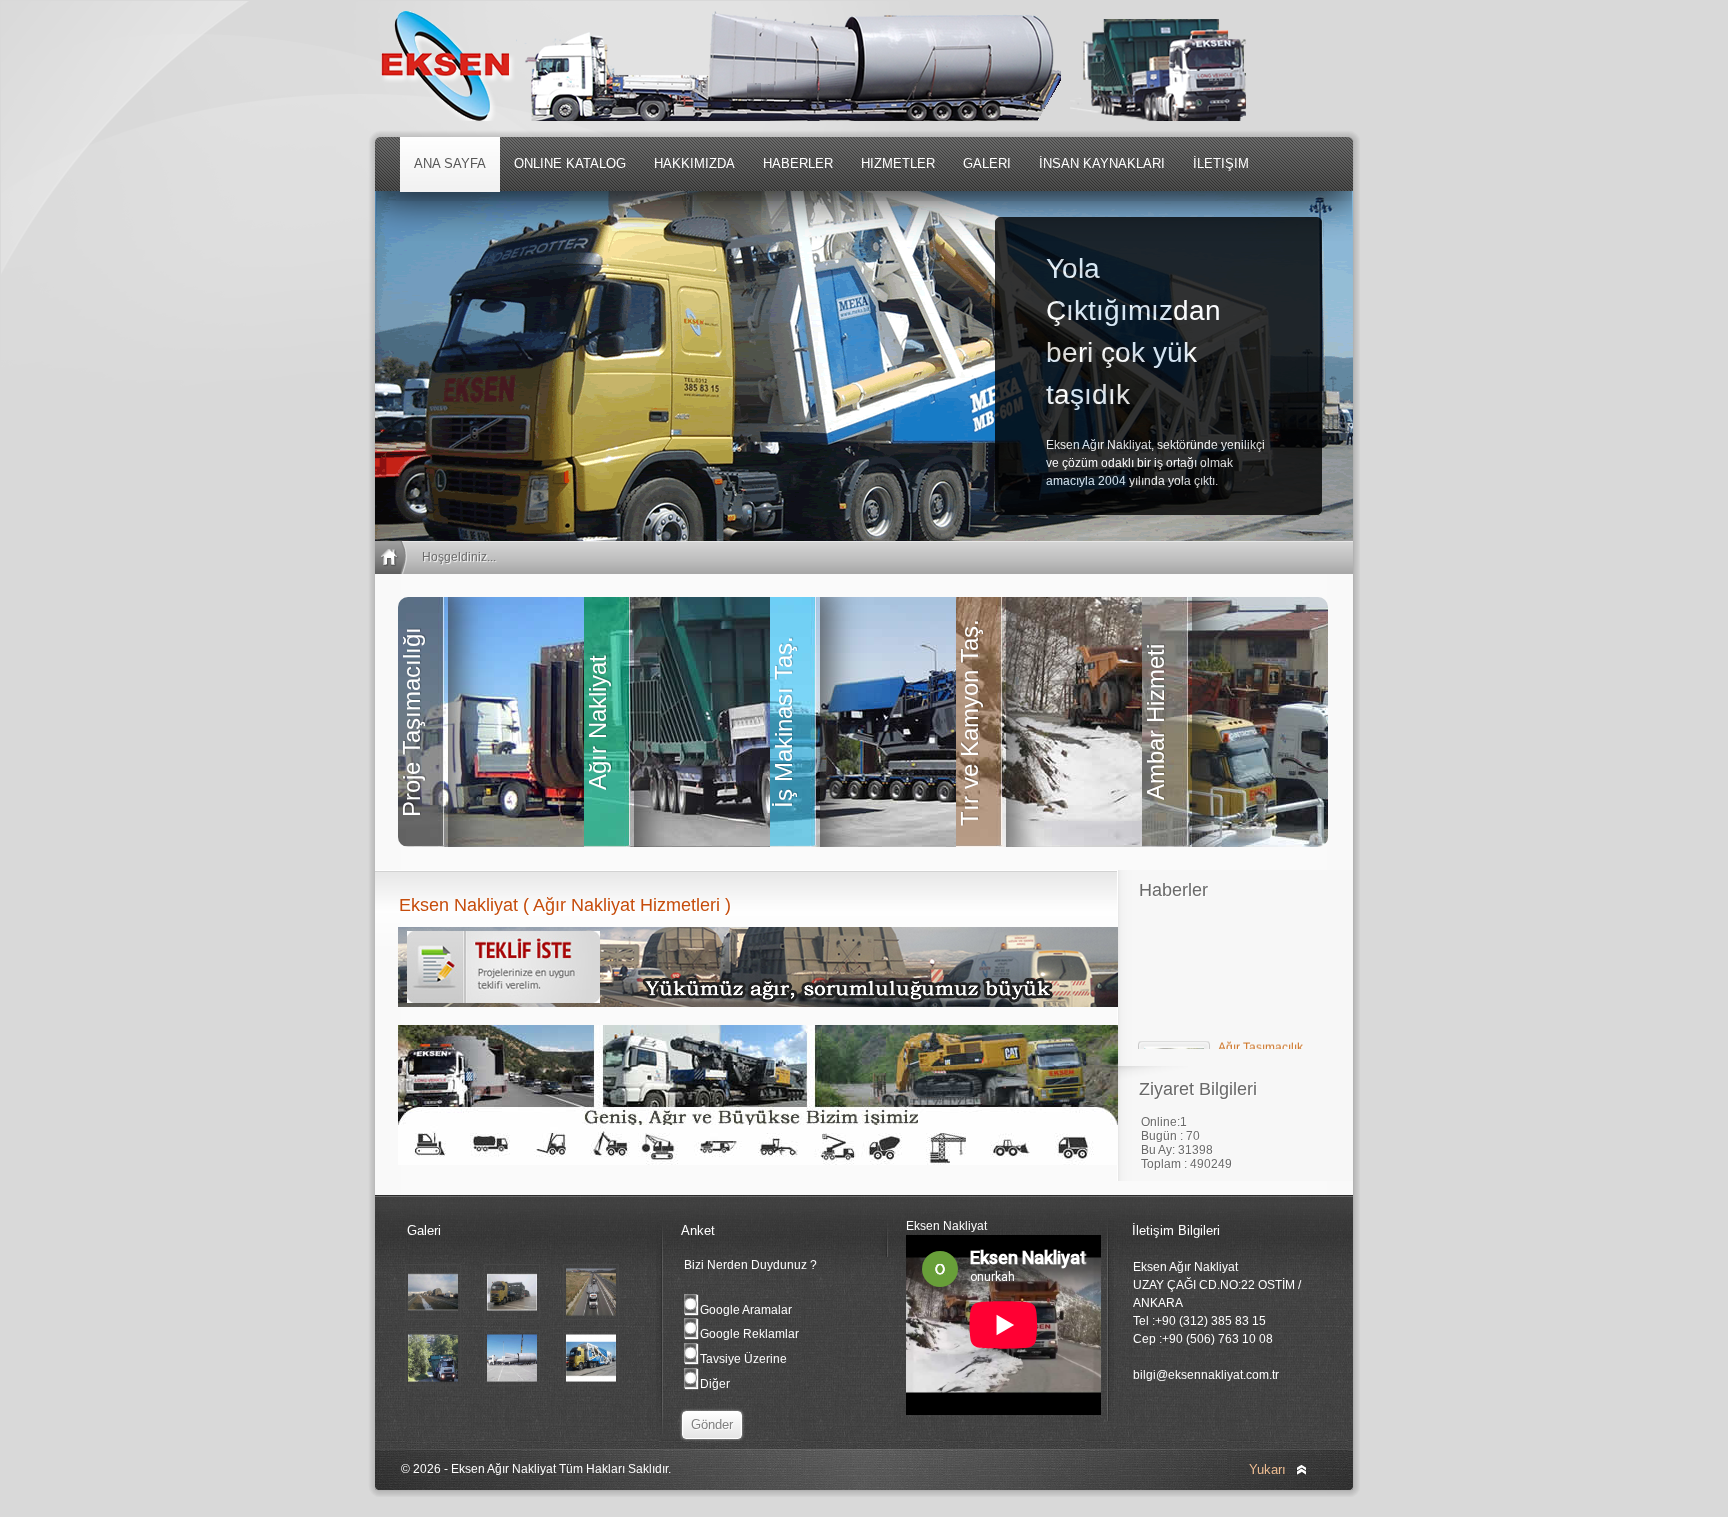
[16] (591, 1316)
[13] (591, 1382)
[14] (512, 1382)
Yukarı (1267, 1469)
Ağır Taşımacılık (1260, 1035)
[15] (433, 1382)
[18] (433, 1316)
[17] (512, 1316)
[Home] (393, 557)
